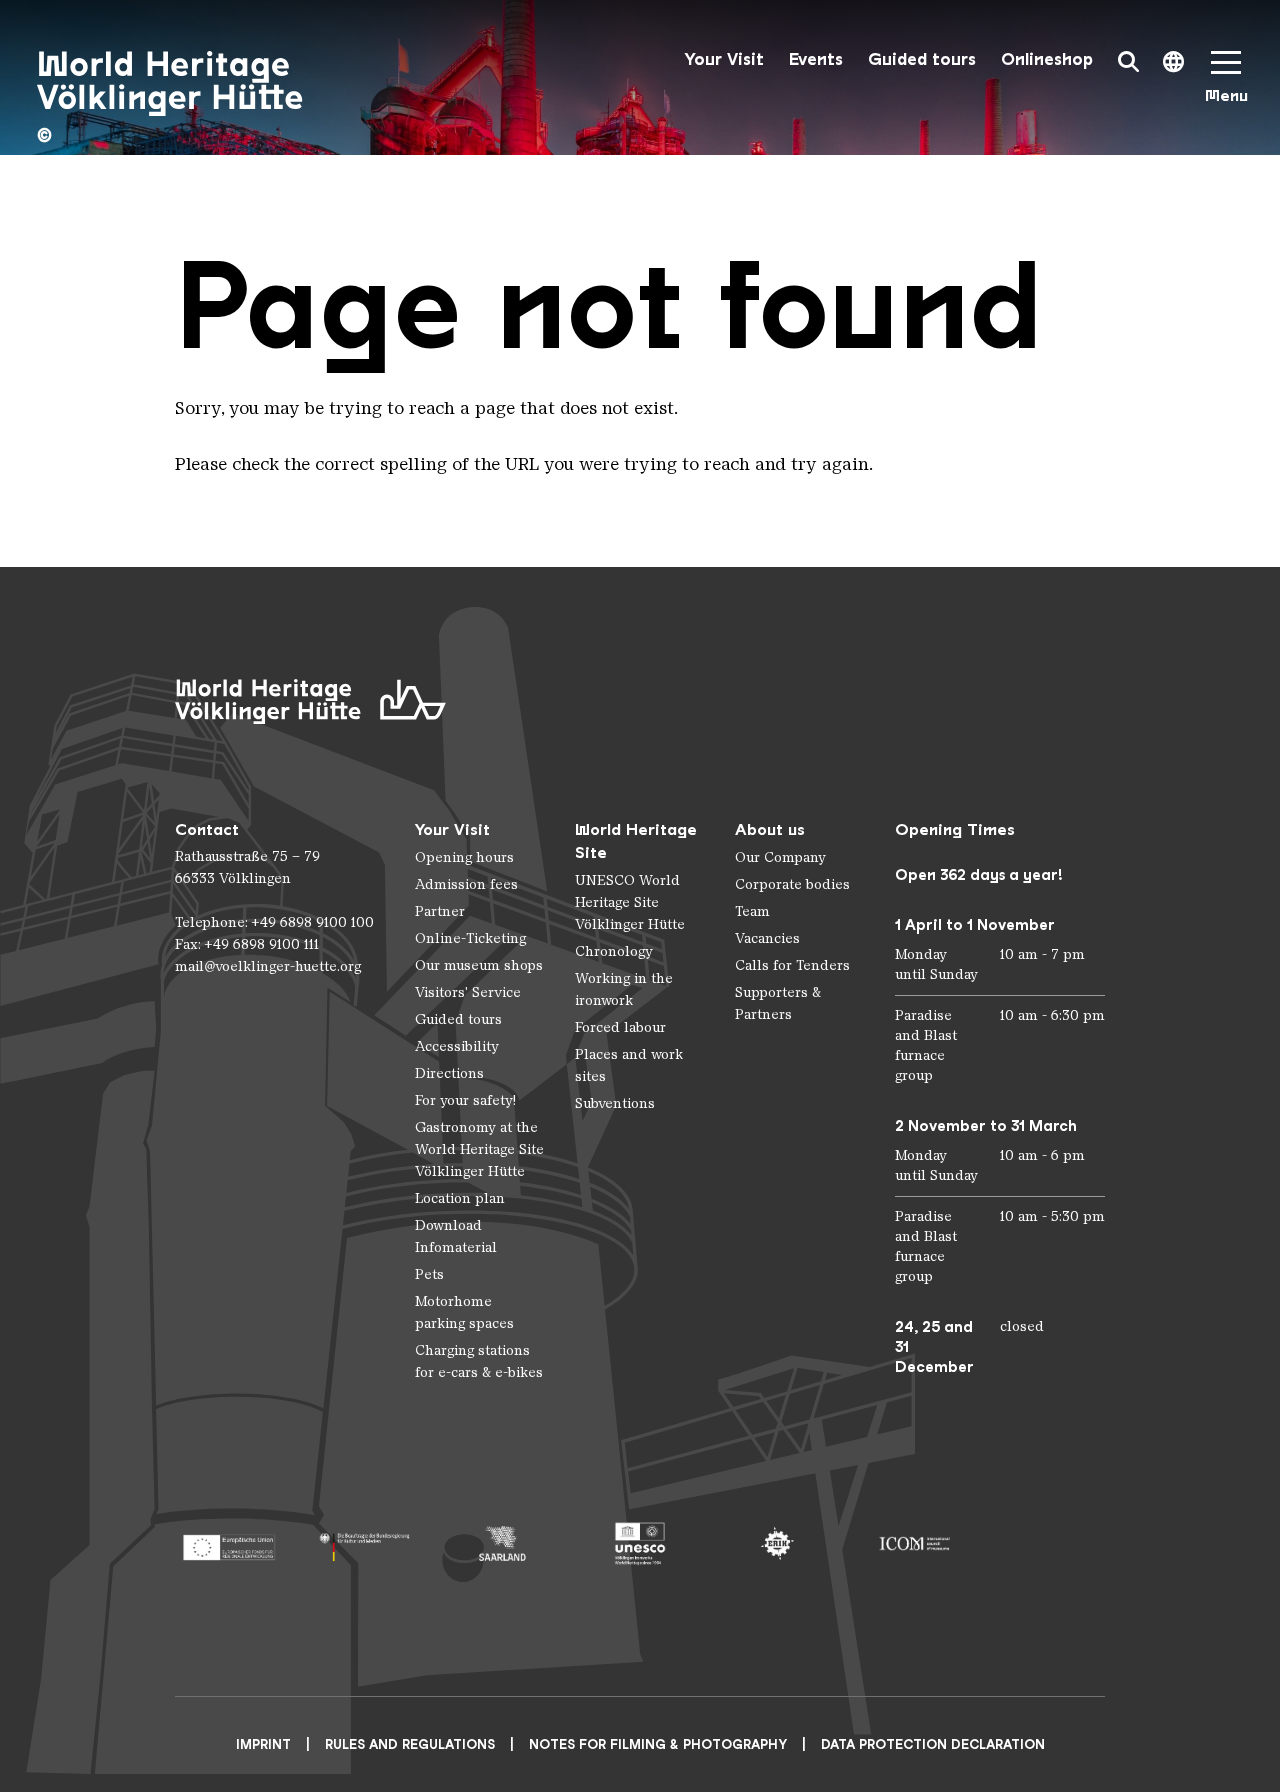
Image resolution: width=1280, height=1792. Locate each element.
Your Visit (724, 59)
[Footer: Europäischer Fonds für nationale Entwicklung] (228, 1543)
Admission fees (466, 884)
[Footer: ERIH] (777, 1543)
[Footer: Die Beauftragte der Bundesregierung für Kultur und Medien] (365, 1543)
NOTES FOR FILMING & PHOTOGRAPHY (658, 1744)
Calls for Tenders (792, 965)
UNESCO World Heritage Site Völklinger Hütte (630, 902)
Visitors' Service (468, 992)
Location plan (460, 1198)
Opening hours (464, 857)
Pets (429, 1274)
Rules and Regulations (410, 1744)
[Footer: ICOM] (914, 1543)
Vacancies (767, 938)
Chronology (614, 951)
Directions (449, 1073)
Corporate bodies (792, 884)
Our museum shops (479, 965)
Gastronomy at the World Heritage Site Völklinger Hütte (479, 1149)
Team (752, 911)
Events (816, 59)
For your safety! (465, 1100)
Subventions (615, 1103)
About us (770, 829)
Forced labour (620, 1027)
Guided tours (922, 59)
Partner (440, 911)
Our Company (780, 857)
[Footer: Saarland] (502, 1543)
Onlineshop (1047, 59)
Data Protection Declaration (933, 1744)
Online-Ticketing (470, 938)
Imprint (263, 1744)
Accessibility (457, 1046)
